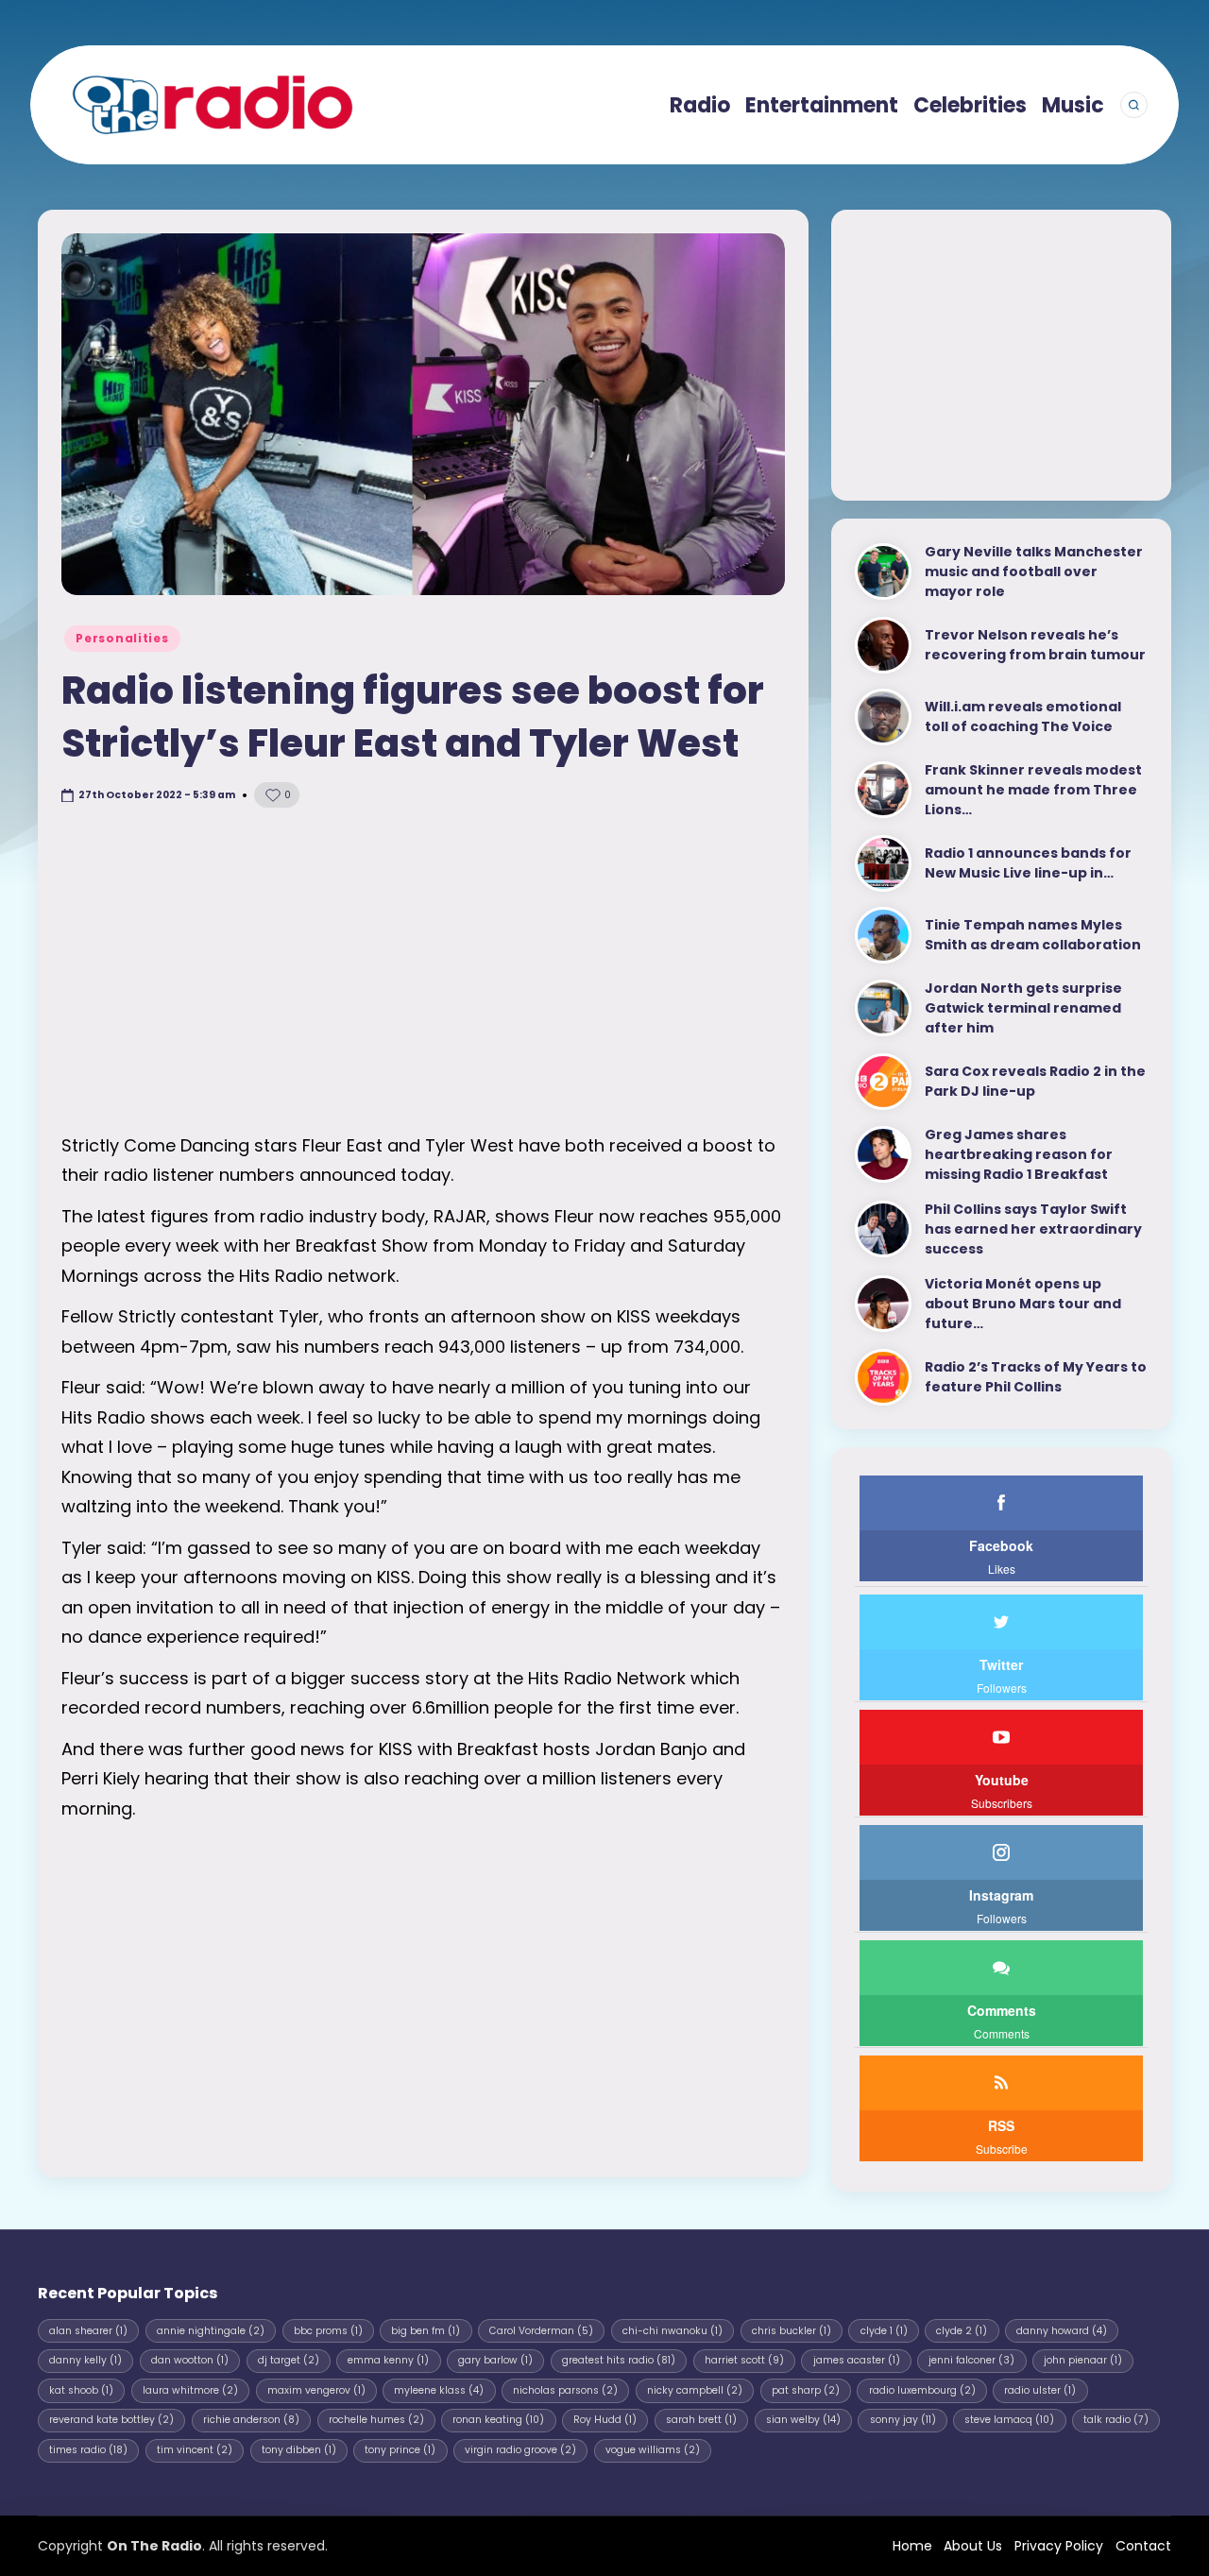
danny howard (1062, 2331)
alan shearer (88, 2331)
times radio (88, 2450)
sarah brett (701, 2420)
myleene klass (439, 2390)
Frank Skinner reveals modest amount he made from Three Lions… (1033, 790)
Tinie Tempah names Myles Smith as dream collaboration (1033, 935)
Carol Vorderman (541, 2331)
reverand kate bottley (111, 2420)
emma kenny (388, 2360)
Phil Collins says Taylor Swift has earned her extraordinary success (1033, 1229)
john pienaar (1083, 2360)
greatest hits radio (619, 2360)
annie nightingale (211, 2331)
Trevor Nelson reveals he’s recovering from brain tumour (1035, 645)
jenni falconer (971, 2360)
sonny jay (903, 2420)
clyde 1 (884, 2331)
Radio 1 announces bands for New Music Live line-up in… (1028, 863)
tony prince (400, 2450)
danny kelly (85, 2360)
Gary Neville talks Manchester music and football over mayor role (1034, 571)
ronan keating (498, 2420)
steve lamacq (1009, 2420)
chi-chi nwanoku (673, 2331)
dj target (289, 2360)
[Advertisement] (423, 970)
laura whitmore (190, 2390)
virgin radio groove (520, 2450)
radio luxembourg (922, 2390)
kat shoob (81, 2390)
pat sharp (806, 2390)
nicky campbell (695, 2390)
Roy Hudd (605, 2420)
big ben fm (426, 2331)
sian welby (803, 2420)
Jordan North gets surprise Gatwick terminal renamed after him (1023, 1008)
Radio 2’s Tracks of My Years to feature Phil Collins (1036, 1377)
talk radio (1116, 2420)
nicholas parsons (565, 2390)
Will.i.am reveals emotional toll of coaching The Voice (1023, 717)
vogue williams (653, 2450)
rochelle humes (376, 2420)
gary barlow (495, 2360)
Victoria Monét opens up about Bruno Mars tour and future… (1023, 1304)
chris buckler (792, 2331)
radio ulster (1040, 2390)
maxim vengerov (316, 2390)
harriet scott (744, 2360)
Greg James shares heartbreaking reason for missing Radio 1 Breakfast (1019, 1154)
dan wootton (190, 2360)
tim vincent (195, 2450)
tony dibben (299, 2450)
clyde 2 (962, 2331)
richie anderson (251, 2420)
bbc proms (328, 2331)
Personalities (122, 638)
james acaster (857, 2360)
